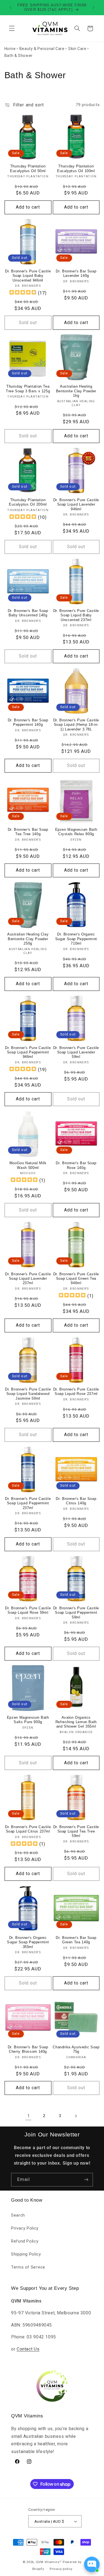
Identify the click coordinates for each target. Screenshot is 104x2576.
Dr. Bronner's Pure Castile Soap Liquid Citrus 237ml (28, 1829)
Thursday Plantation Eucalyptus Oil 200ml (28, 502)
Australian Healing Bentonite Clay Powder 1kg (76, 391)
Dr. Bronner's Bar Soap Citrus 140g (76, 1501)
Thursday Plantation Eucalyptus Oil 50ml (28, 169)
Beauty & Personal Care (42, 49)
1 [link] (29, 2116)
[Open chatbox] (92, 2564)
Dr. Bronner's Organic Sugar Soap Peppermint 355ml (28, 1942)
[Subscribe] (86, 2180)
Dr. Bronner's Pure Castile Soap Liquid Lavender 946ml (76, 505)
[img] (23, 293)
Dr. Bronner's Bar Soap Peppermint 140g (28, 722)
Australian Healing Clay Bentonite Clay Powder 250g (28, 939)
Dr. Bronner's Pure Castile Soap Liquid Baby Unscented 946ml (28, 276)
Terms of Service (28, 2267)
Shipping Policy (26, 2254)
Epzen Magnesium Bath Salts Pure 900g (28, 1720)
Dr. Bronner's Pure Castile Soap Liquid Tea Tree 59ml (76, 1832)
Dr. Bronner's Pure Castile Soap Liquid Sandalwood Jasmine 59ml (28, 1394)
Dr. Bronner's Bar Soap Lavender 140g (76, 274)
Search (18, 2215)
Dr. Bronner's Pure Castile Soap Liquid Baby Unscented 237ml (76, 615)
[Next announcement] (93, 7)
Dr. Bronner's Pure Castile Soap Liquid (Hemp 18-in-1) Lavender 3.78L (76, 725)
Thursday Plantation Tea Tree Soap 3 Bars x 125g (28, 389)
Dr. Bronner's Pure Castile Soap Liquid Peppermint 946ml (28, 1052)
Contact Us (28, 2349)
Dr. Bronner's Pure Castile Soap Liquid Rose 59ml (28, 1610)
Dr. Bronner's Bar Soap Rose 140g (76, 1165)
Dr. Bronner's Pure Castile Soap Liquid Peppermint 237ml (28, 1503)
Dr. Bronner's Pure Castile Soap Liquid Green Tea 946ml (76, 1279)
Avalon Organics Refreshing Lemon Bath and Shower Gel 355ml (76, 1722)
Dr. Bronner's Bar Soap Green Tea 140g (76, 1940)
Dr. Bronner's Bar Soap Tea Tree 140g (28, 832)
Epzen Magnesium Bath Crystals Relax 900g (76, 832)
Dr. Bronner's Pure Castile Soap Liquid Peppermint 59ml (76, 1613)
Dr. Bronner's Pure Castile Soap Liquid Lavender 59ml (76, 1052)
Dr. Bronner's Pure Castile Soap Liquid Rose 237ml (76, 1392)
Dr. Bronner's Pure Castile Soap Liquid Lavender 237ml (28, 1279)
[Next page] (75, 2116)
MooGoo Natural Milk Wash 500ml (28, 1165)
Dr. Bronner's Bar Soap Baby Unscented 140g (28, 613)
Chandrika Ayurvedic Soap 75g (76, 2049)
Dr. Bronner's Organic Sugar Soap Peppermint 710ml (76, 939)
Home (10, 49)
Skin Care (77, 49)
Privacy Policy (25, 2228)
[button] (12, 28)
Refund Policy (25, 2241)
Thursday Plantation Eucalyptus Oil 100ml (76, 169)
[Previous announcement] (11, 7)
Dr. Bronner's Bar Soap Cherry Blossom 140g (28, 2049)
